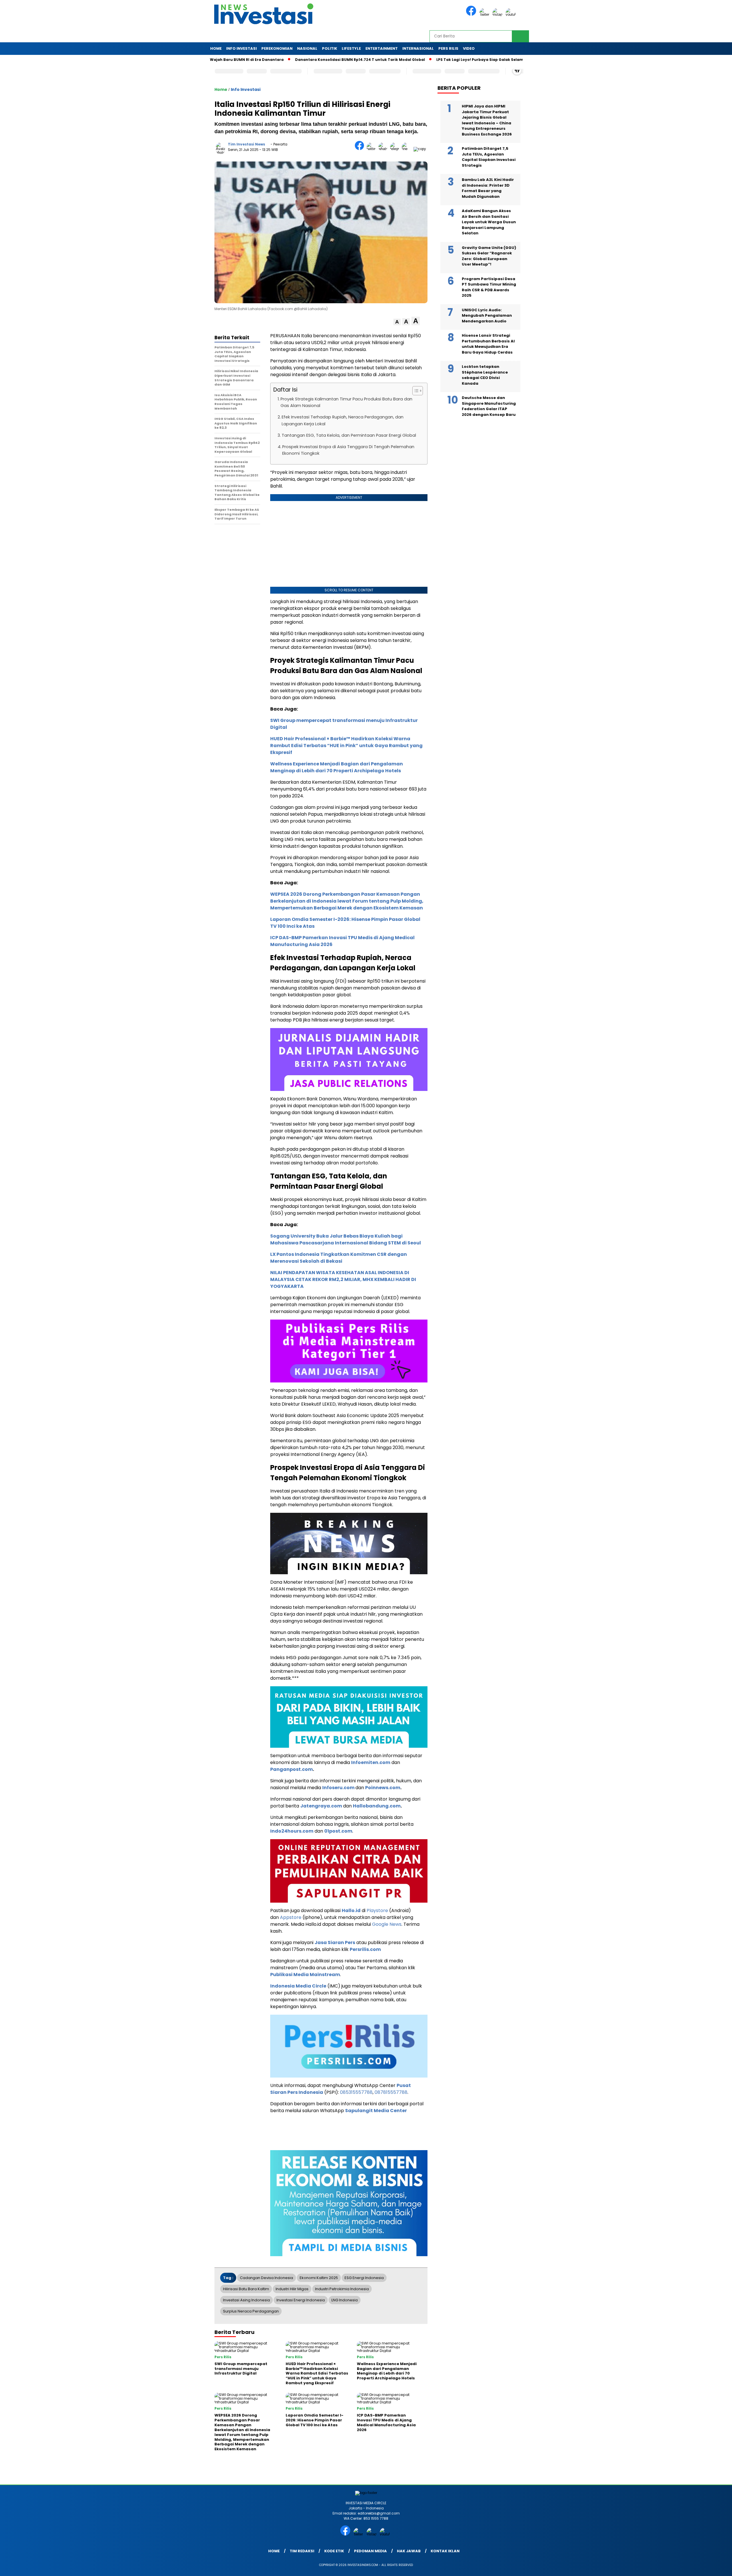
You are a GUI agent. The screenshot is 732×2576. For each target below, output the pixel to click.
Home (216, 48)
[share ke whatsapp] (384, 149)
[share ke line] (408, 149)
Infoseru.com (338, 1788)
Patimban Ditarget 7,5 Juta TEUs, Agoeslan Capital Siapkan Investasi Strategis (489, 157)
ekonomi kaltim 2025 (319, 2278)
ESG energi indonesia (364, 2278)
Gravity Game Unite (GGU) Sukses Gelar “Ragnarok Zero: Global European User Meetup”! (489, 256)
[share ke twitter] (372, 149)
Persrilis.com (365, 1949)
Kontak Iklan (445, 2551)
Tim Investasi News (246, 144)
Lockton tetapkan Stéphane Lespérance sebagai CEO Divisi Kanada (485, 375)
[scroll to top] (705, 2567)
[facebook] (472, 14)
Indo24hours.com (292, 1831)
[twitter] (485, 14)
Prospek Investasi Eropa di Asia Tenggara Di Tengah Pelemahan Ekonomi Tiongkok (348, 450)
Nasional (307, 48)
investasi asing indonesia (246, 2300)
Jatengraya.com (321, 1806)
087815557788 (391, 2092)
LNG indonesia (345, 2300)
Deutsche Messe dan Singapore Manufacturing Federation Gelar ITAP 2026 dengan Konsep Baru (489, 406)
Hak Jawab (409, 2551)
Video (469, 48)
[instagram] (498, 14)
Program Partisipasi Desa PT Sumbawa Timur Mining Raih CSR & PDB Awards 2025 (489, 287)
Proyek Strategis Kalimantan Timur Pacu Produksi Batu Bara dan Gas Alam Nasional (346, 402)
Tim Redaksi (302, 2551)
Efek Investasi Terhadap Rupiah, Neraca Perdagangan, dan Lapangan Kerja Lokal (343, 420)
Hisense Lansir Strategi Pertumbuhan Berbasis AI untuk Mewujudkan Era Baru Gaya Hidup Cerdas (488, 344)
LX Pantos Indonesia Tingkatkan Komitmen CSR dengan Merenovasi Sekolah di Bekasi (339, 1258)
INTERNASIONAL (418, 48)
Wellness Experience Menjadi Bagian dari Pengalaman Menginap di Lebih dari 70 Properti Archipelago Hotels (337, 767)
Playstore (377, 1910)
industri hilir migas (292, 2289)
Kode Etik (334, 2551)
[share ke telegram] (396, 149)
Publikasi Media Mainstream (305, 1975)
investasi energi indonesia (301, 2300)
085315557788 (356, 2092)
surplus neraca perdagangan (251, 2311)
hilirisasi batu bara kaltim (246, 2289)
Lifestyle (351, 48)
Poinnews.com (383, 1788)
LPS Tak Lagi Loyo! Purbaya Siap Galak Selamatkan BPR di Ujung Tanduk (435, 60)
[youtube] (512, 14)
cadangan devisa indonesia (266, 2278)
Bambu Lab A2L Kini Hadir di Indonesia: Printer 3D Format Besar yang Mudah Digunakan (488, 188)
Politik (330, 48)
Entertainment (382, 48)
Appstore (291, 1917)
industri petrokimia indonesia (342, 2289)
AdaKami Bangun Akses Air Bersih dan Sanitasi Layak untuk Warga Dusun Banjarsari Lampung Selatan (489, 222)
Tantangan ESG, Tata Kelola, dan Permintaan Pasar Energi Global (349, 435)
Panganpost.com (292, 1769)
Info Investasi (241, 48)
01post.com (338, 1831)
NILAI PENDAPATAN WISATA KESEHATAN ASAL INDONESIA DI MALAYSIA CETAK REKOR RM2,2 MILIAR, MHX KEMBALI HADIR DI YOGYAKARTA (343, 1279)
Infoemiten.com (371, 1762)
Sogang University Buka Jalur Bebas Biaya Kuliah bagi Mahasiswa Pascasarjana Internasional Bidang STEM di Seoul (346, 1239)
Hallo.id (351, 1910)
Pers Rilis (448, 48)
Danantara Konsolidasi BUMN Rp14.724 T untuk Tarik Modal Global (289, 60)
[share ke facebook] (361, 149)
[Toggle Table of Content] (415, 391)
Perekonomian (277, 48)
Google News (387, 1924)
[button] (397, 322)
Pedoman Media (370, 2551)
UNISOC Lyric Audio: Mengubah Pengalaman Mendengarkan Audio (487, 316)
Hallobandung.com (377, 1806)
